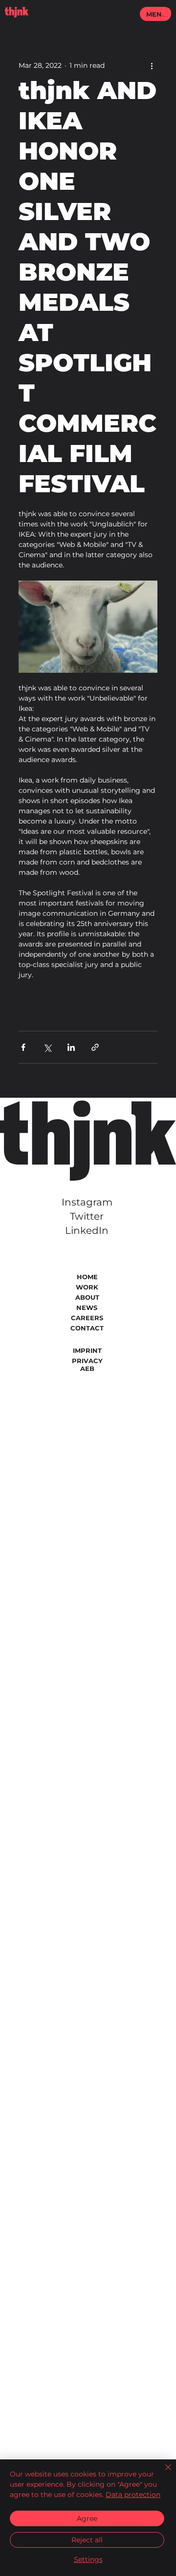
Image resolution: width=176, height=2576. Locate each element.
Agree (87, 2518)
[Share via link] (95, 1047)
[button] (166, 12)
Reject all (87, 2540)
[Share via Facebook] (23, 1047)
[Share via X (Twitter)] (47, 1047)
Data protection (133, 2495)
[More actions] (152, 65)
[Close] (162, 2473)
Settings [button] (88, 2559)
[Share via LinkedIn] (71, 1047)
